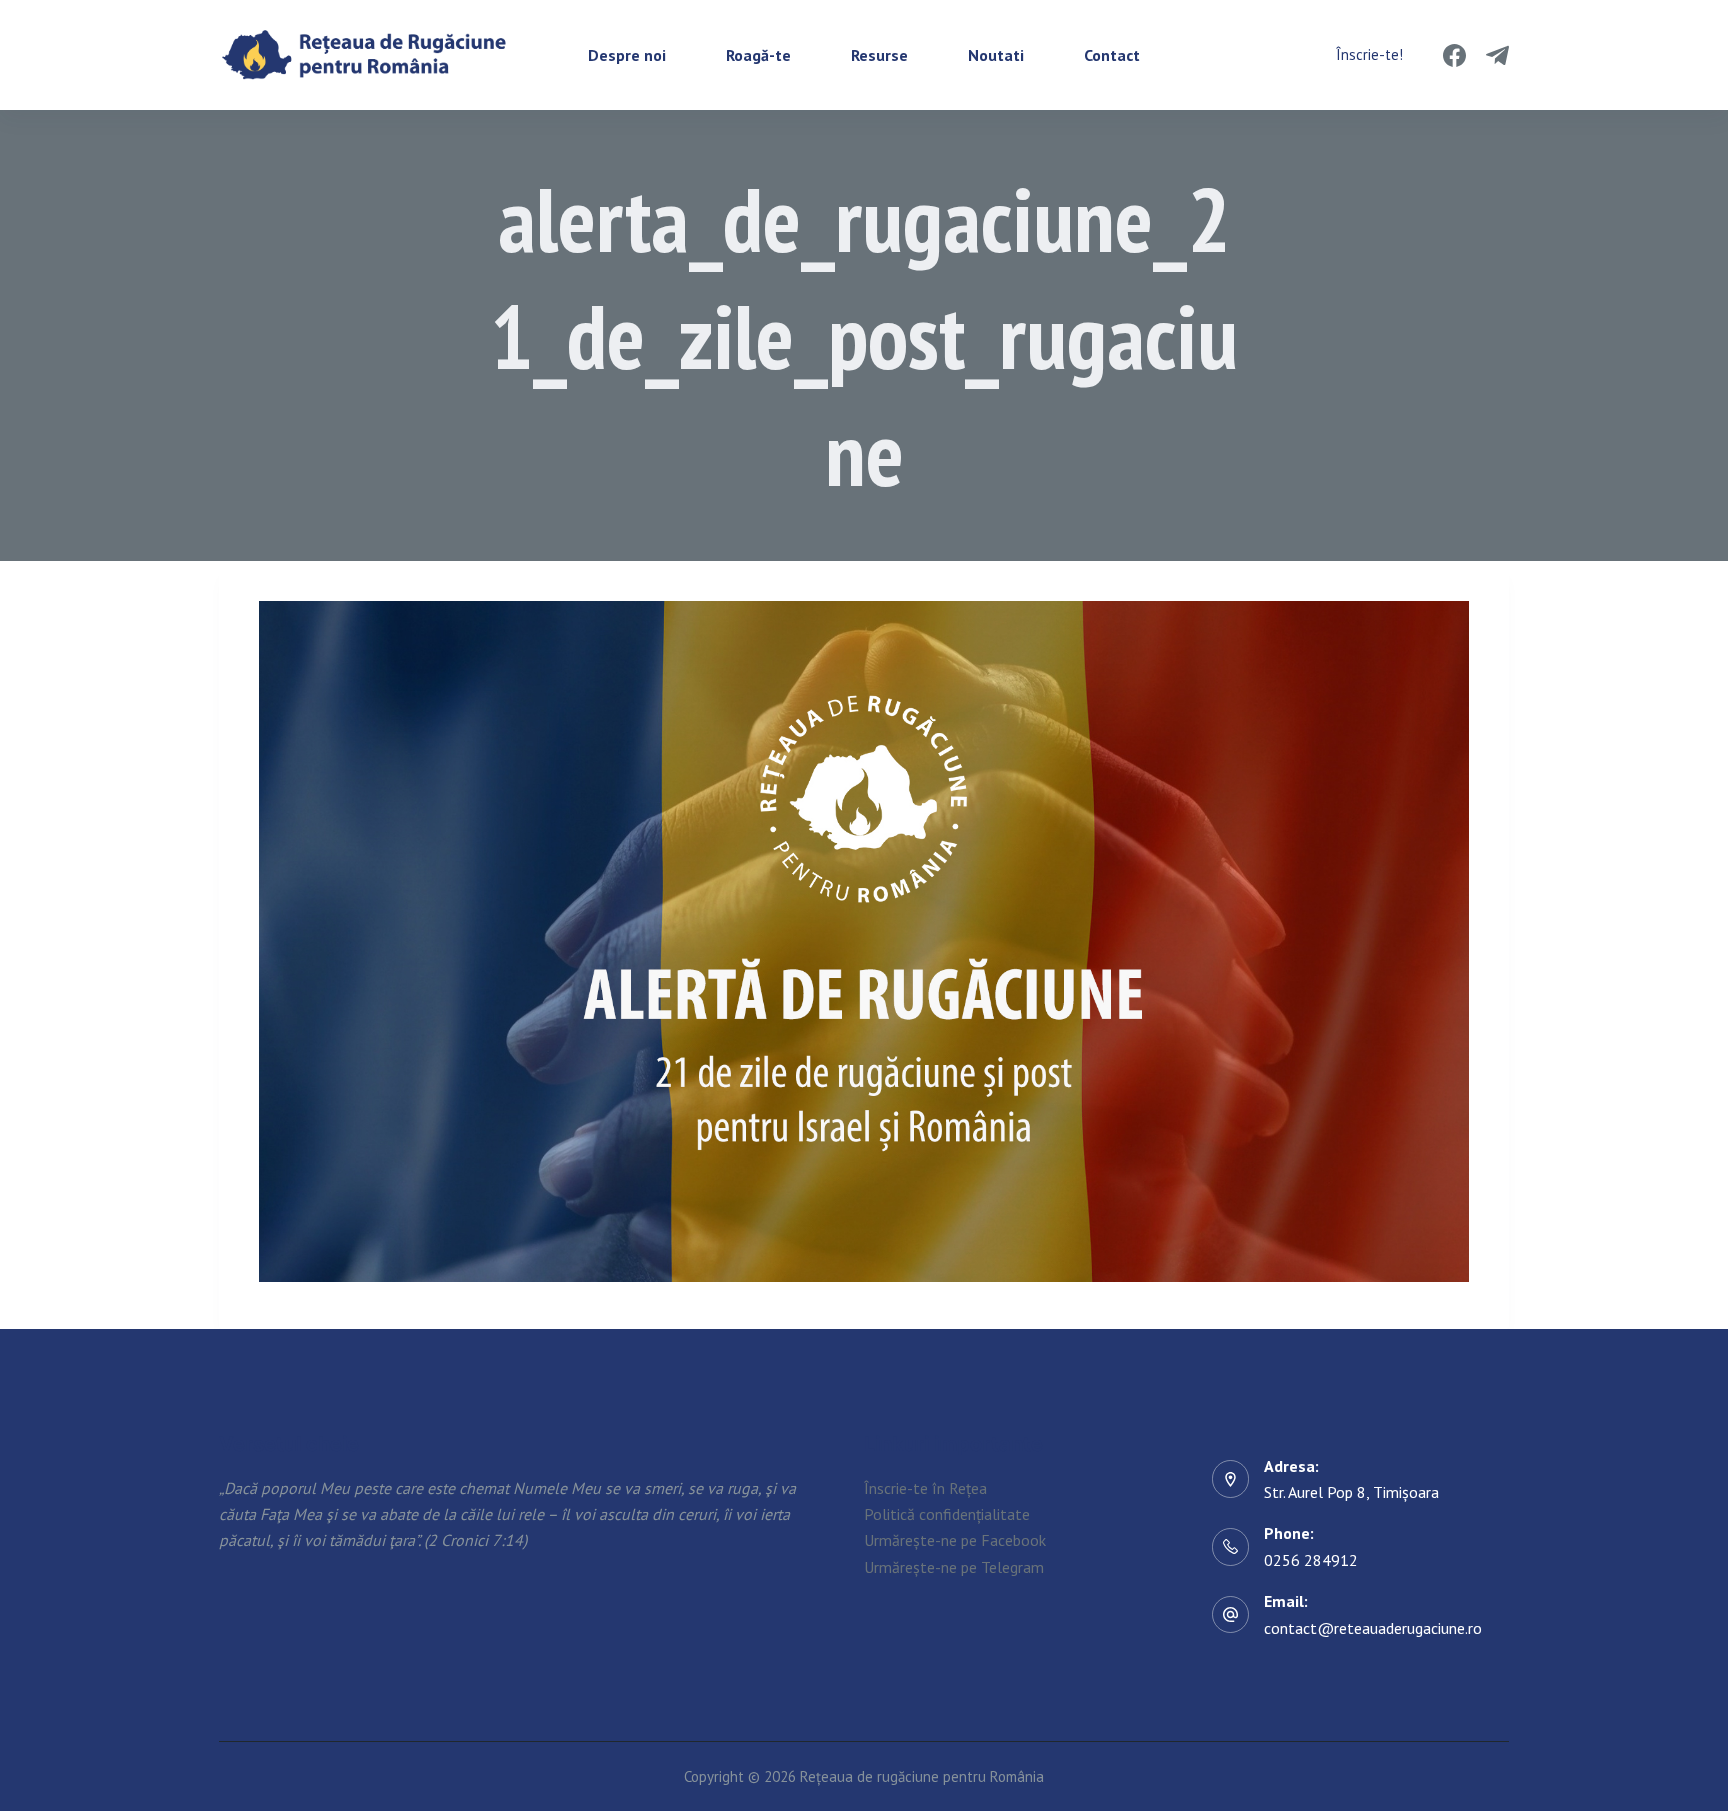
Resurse (879, 55)
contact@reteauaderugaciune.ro (1373, 1628)
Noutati (996, 55)
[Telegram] (1497, 55)
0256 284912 (1311, 1560)
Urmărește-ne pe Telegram (954, 1567)
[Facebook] (1454, 55)
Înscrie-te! (1369, 54)
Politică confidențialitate (947, 1514)
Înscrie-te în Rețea (925, 1488)
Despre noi (627, 55)
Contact (1112, 55)
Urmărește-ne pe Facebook (955, 1540)
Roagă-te (758, 55)
